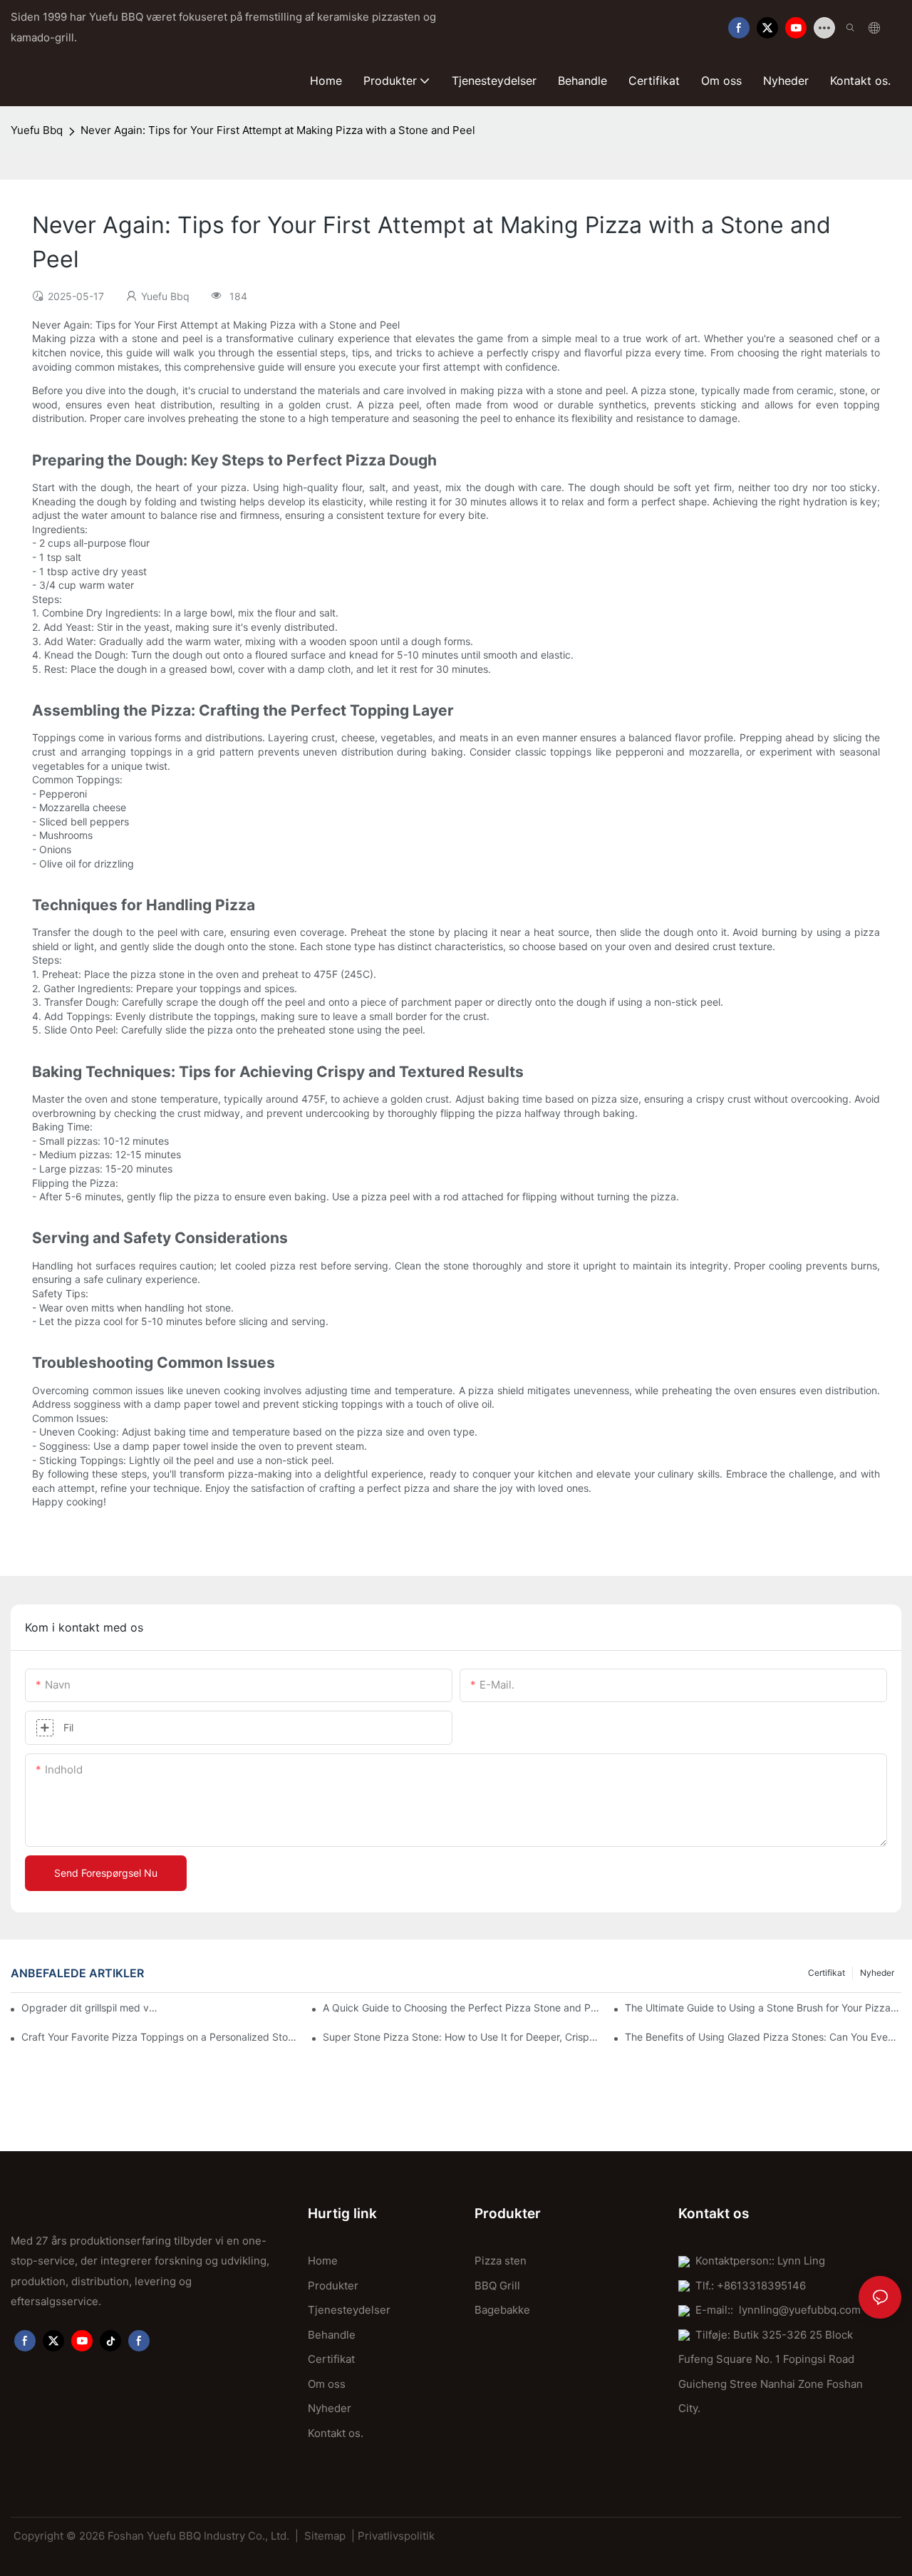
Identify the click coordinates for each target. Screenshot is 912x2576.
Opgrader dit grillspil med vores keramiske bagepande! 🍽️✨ (90, 2008)
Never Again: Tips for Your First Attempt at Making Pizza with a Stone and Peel (278, 130)
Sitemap (325, 2536)
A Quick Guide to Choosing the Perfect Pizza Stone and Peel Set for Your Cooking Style (461, 2008)
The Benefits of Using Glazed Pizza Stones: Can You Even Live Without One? (763, 2037)
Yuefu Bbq (37, 130)
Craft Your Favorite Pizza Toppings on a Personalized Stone (160, 2037)
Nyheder (877, 1973)
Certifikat (826, 1973)
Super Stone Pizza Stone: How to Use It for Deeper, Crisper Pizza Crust (461, 2037)
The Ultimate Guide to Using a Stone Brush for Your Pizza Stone (763, 2008)
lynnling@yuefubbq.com (800, 2310)
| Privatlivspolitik (393, 2536)
